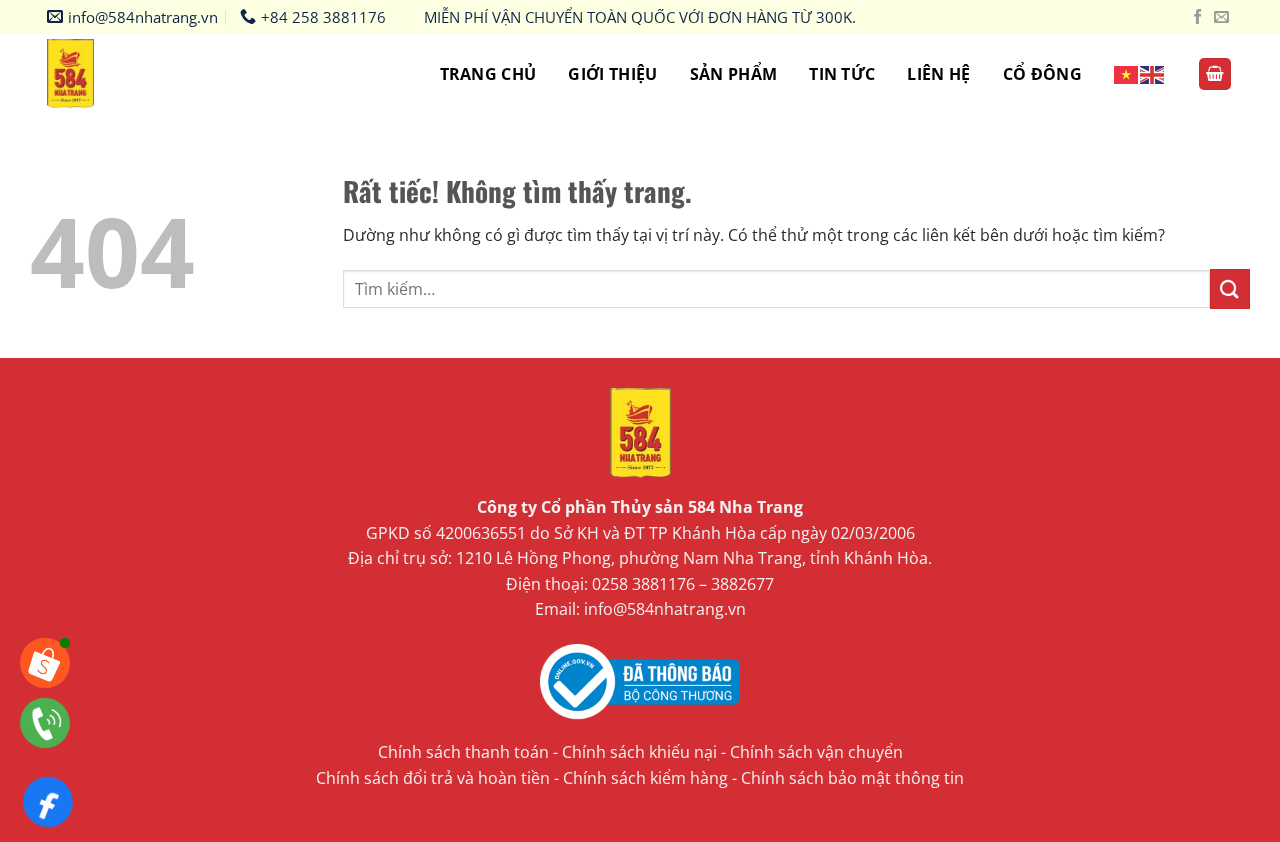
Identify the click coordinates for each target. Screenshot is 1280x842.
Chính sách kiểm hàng (645, 778)
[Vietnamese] (1127, 73)
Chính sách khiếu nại (639, 752)
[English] (1153, 73)
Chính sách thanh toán (463, 752)
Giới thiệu (612, 74)
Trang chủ (488, 74)
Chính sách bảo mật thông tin (852, 778)
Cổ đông (1042, 74)
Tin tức (842, 74)
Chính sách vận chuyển (816, 752)
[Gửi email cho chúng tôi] (1221, 17)
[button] (1215, 74)
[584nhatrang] (86, 74)
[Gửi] (1230, 288)
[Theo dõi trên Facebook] (1197, 17)
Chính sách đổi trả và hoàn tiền (433, 778)
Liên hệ (938, 74)
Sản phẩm (734, 74)
